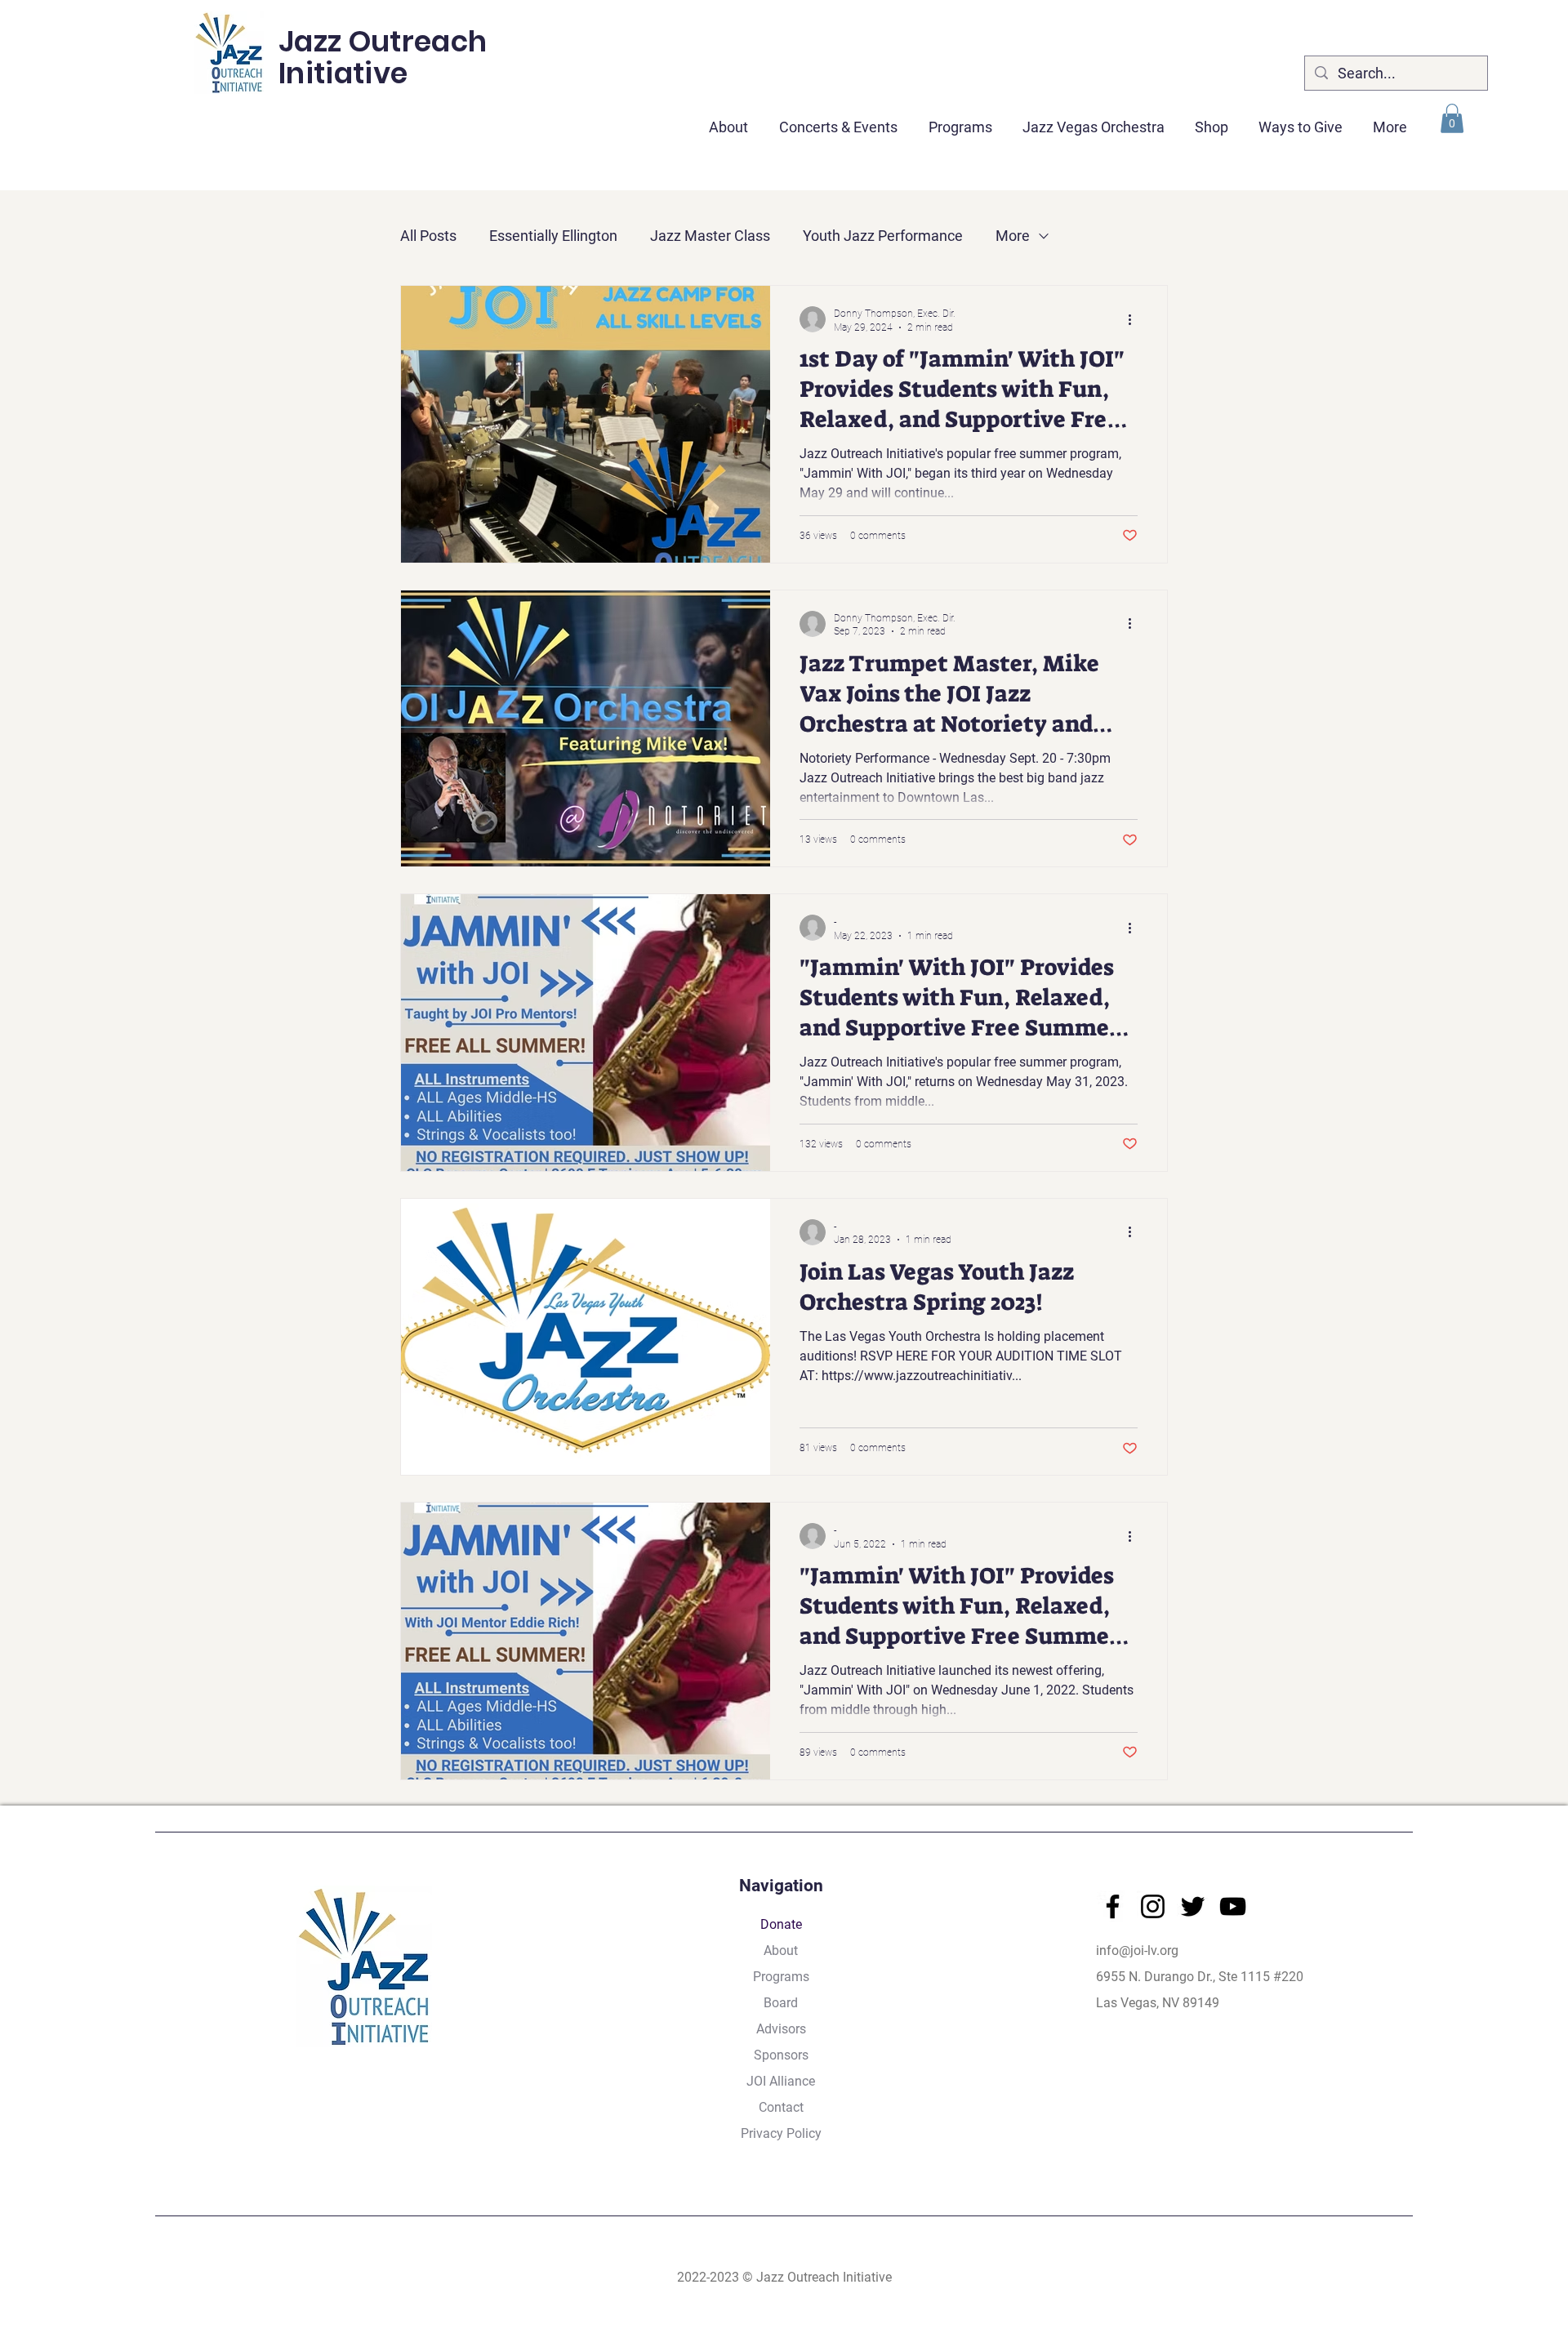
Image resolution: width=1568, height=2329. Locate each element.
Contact (781, 2107)
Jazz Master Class (710, 236)
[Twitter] (1193, 1906)
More (1013, 236)
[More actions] (1135, 319)
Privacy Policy (781, 2133)
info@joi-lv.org (1137, 1950)
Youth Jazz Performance (883, 236)
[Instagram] (1153, 1906)
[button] (838, 120)
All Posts (428, 236)
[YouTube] (1233, 1906)
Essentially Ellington (553, 236)
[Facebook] (1113, 1906)
